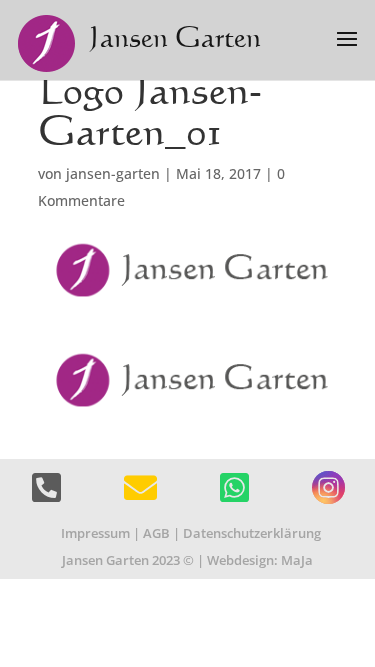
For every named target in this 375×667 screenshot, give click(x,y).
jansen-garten (113, 173)
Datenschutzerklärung (252, 533)
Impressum (95, 533)
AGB (156, 533)
